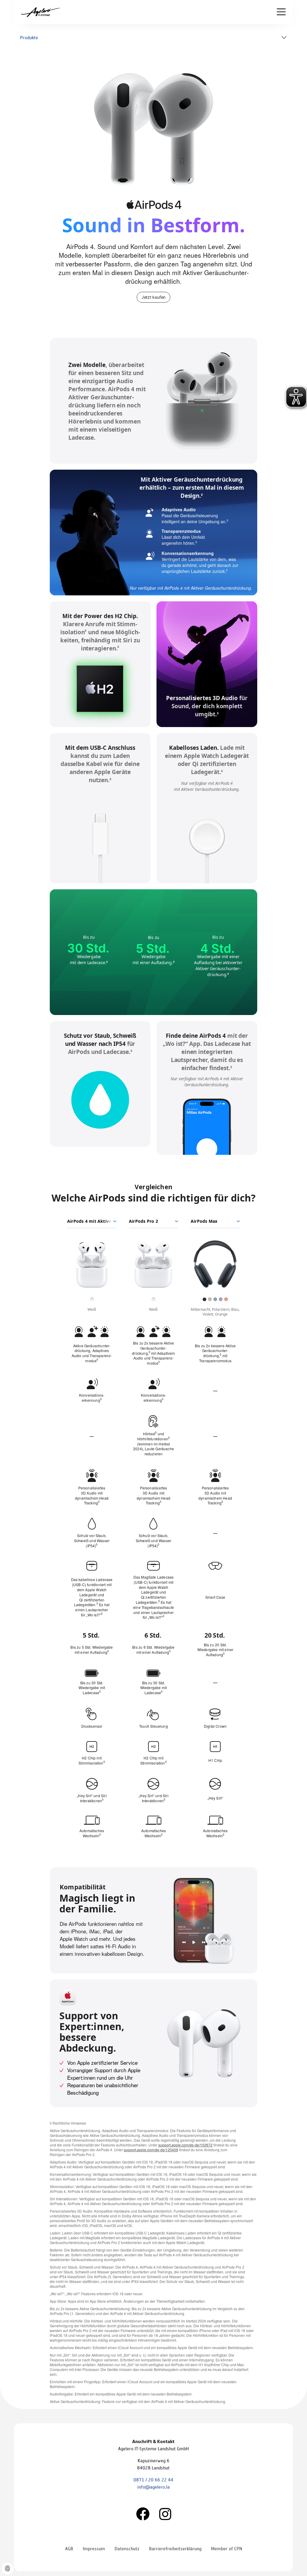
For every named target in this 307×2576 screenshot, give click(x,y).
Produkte (29, 37)
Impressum (94, 2548)
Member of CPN (227, 2548)
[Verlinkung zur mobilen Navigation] (281, 12)
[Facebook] (143, 2513)
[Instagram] (165, 2513)
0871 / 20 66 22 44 (153, 2479)
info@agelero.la (153, 2487)
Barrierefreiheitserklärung (175, 2548)
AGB (69, 2548)
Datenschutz (127, 2548)
